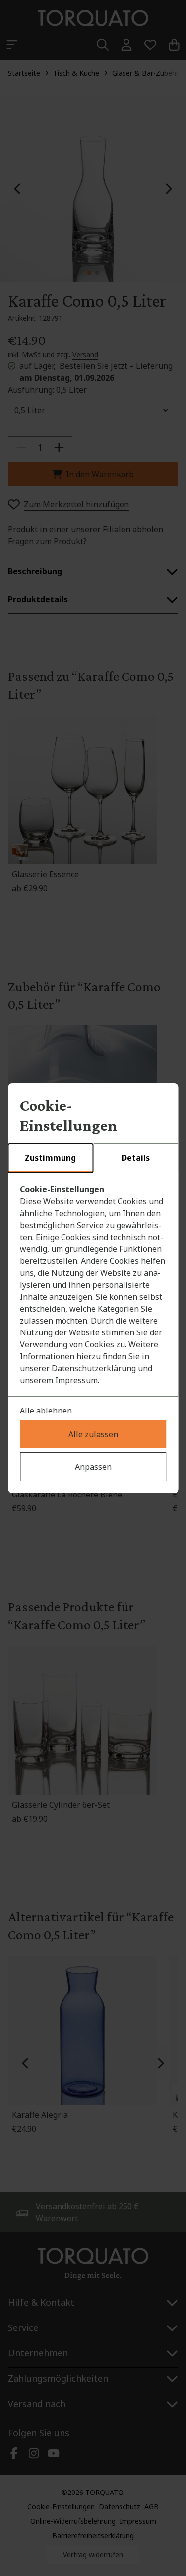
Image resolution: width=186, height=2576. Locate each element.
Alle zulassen (93, 1434)
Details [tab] (136, 1158)
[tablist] (93, 1159)
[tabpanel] (93, 1285)
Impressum (76, 1380)
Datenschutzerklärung (94, 1368)
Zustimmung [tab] (50, 1158)
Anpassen (93, 1467)
